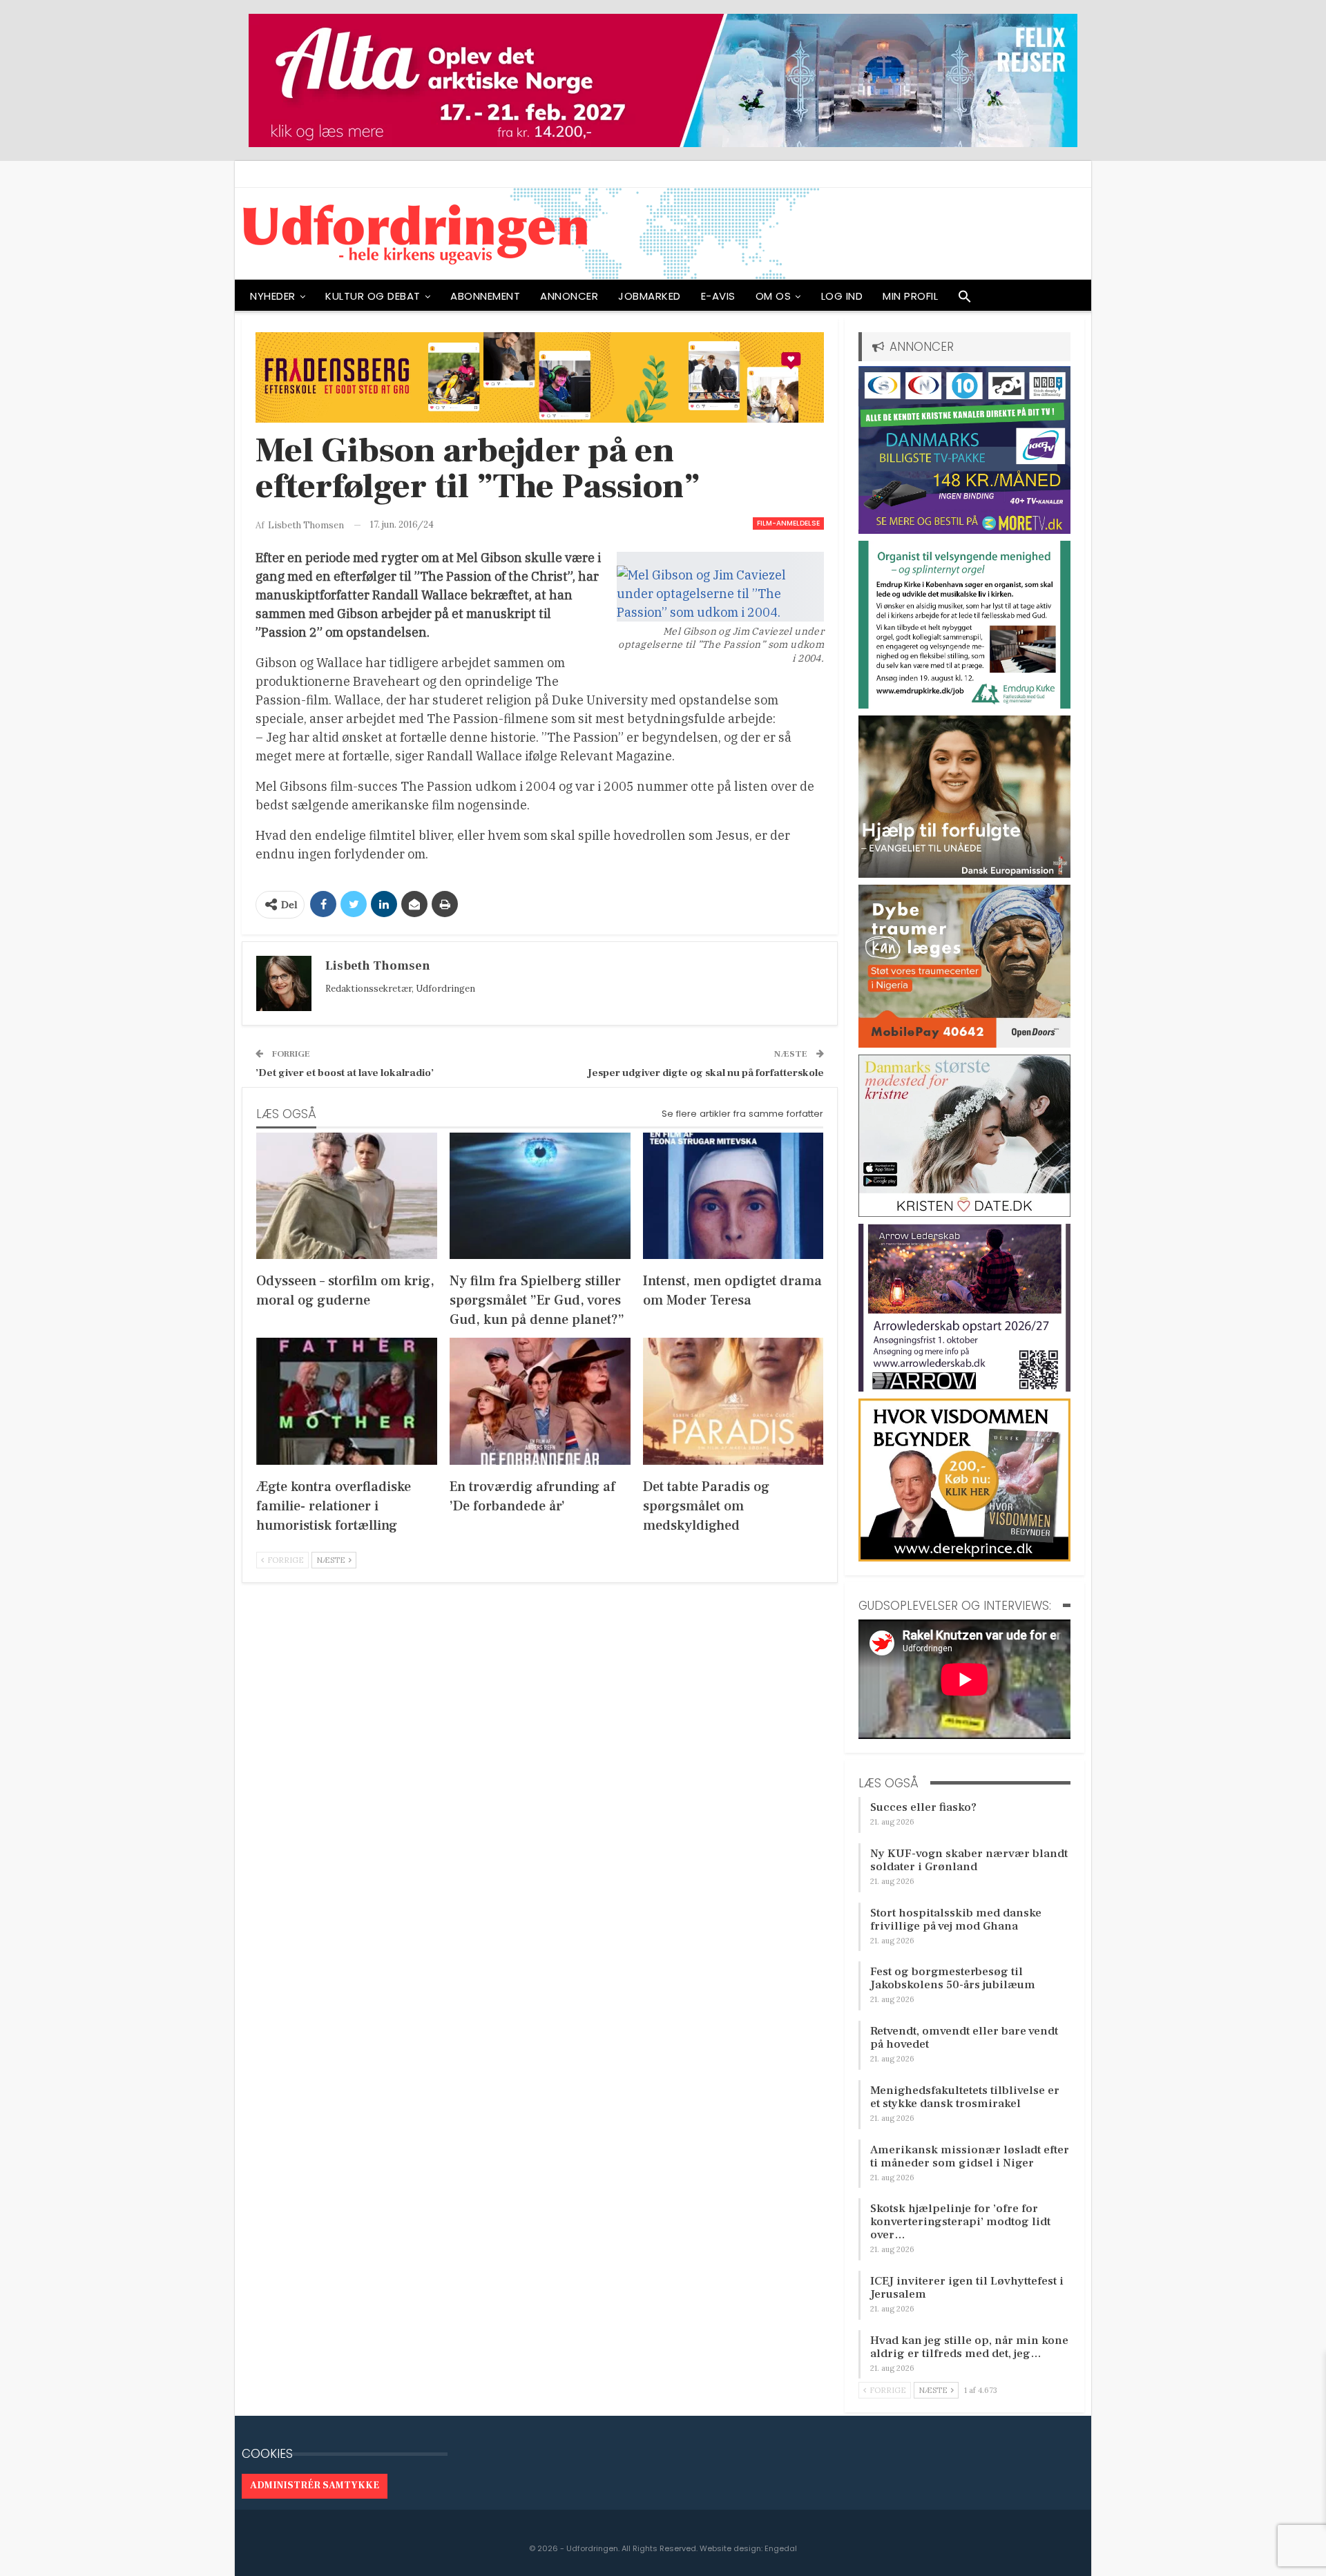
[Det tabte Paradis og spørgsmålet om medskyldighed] (733, 1401)
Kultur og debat (373, 296)
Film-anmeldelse (788, 523)
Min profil (910, 296)
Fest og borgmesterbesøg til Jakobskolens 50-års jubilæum (953, 1978)
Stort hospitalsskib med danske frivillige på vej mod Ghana (956, 1920)
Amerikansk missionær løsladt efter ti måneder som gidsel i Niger (970, 2156)
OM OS (773, 296)
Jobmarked (650, 296)
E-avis (718, 296)
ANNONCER (569, 296)
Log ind (842, 296)
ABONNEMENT (485, 296)
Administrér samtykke (315, 2486)
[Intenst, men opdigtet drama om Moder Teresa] (733, 1196)
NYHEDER (273, 296)
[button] (965, 300)
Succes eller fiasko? (923, 1807)
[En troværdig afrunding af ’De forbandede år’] (540, 1401)
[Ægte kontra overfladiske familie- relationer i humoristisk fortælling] (347, 1401)
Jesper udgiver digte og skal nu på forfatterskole (706, 1073)
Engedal (781, 2548)
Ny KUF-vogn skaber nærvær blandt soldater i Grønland (969, 1860)
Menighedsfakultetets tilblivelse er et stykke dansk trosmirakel (965, 2097)
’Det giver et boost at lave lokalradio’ (345, 1073)
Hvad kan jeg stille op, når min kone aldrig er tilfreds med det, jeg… (969, 2347)
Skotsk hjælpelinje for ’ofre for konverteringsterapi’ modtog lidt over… (960, 2222)
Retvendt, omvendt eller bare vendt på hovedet (964, 2038)
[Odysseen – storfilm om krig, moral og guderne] (347, 1196)
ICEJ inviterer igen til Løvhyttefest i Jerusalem (967, 2288)
